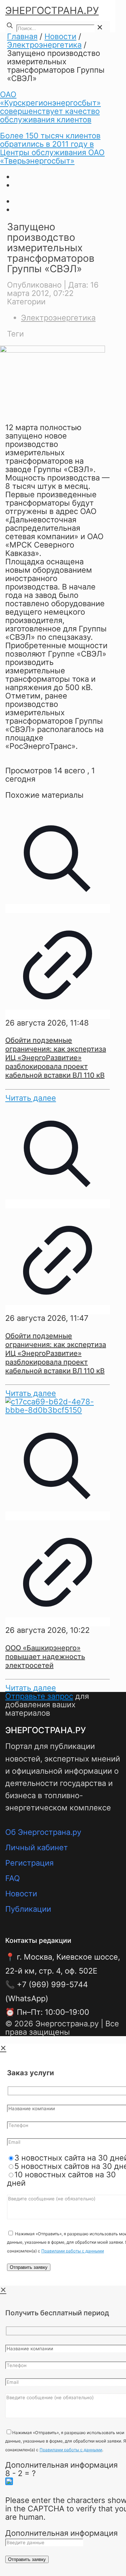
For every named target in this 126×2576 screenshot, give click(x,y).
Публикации (28, 1909)
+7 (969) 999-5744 (52, 1984)
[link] (100, 27)
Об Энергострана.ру (43, 1832)
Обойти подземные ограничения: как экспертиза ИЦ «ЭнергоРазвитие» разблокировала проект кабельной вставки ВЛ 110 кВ (56, 1058)
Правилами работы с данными (73, 2251)
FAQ (13, 1878)
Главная (22, 36)
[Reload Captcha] (9, 2481)
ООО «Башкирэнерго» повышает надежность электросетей (45, 1657)
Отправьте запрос (39, 1696)
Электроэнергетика (44, 45)
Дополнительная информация (61, 2465)
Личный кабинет (37, 1847)
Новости (60, 36)
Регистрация (29, 1863)
